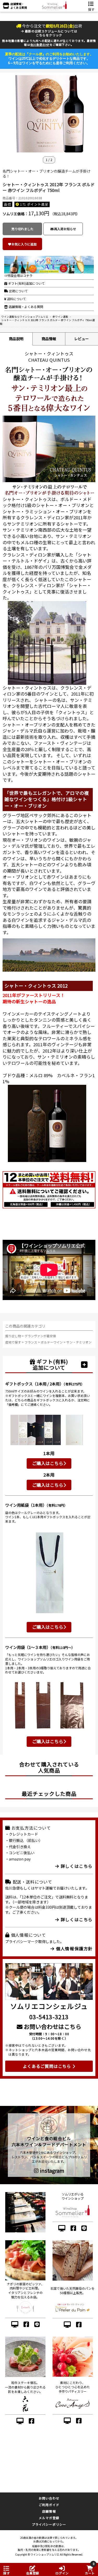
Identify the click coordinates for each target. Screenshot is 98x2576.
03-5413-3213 (49, 2017)
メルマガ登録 (49, 2518)
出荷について (18, 291)
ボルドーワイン (52, 1342)
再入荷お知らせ (65, 229)
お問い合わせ (49, 2498)
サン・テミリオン (79, 1342)
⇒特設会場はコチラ (18, 275)
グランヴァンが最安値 (40, 1336)
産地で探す (13, 1342)
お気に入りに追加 (24, 244)
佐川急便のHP (40, 45)
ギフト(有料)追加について (26, 283)
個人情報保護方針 (74, 1948)
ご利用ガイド (49, 2505)
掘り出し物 (13, 1336)
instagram (51, 2171)
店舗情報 (49, 2511)
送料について (16, 299)
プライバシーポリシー (49, 2524)
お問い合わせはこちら (52, 2026)
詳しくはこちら (76, 1866)
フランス (31, 1342)
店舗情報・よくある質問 (25, 307)
